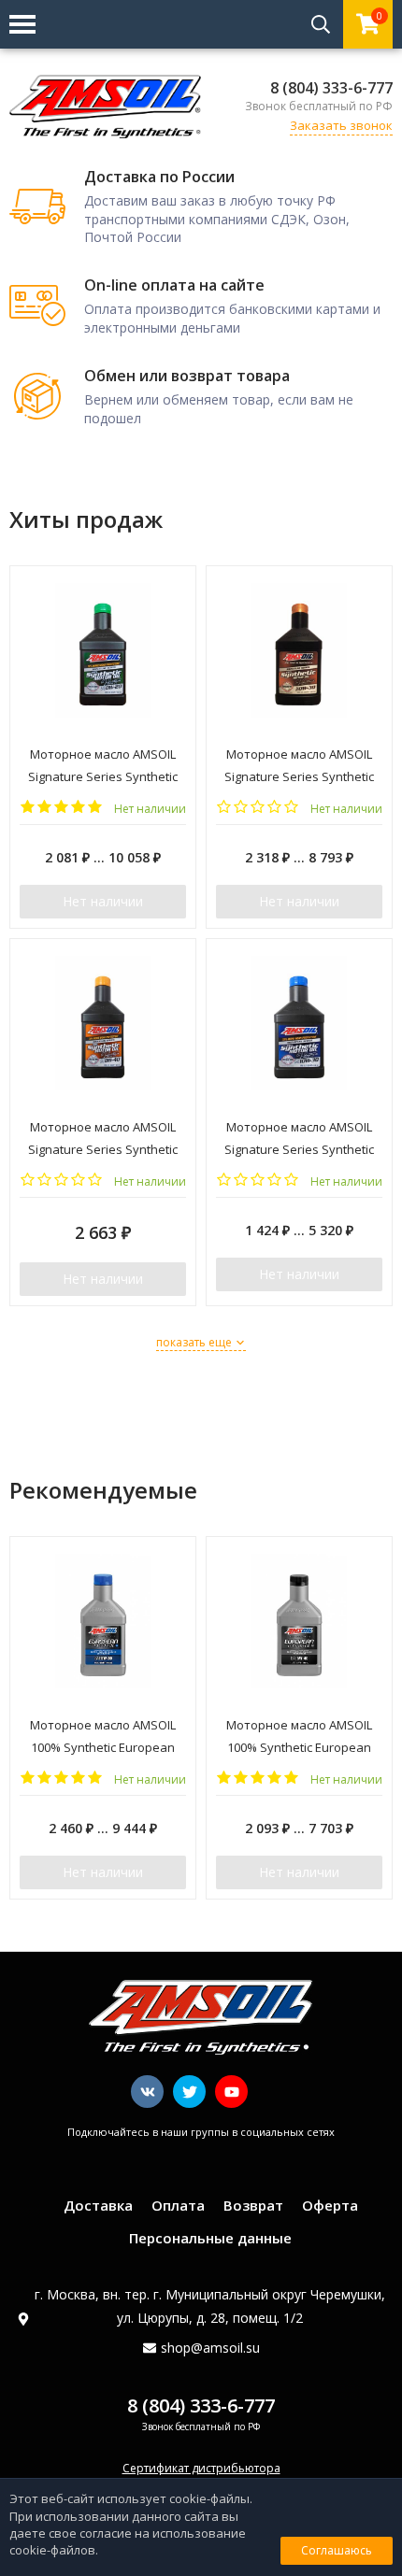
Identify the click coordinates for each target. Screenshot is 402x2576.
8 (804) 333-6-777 (331, 88)
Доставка (98, 2205)
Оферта (330, 2205)
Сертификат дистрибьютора (201, 2468)
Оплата (178, 2205)
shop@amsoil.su (210, 2348)
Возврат (253, 2205)
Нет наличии (103, 901)
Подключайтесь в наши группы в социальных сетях (201, 2132)
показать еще (195, 1342)
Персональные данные (210, 2238)
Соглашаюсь (337, 2550)
